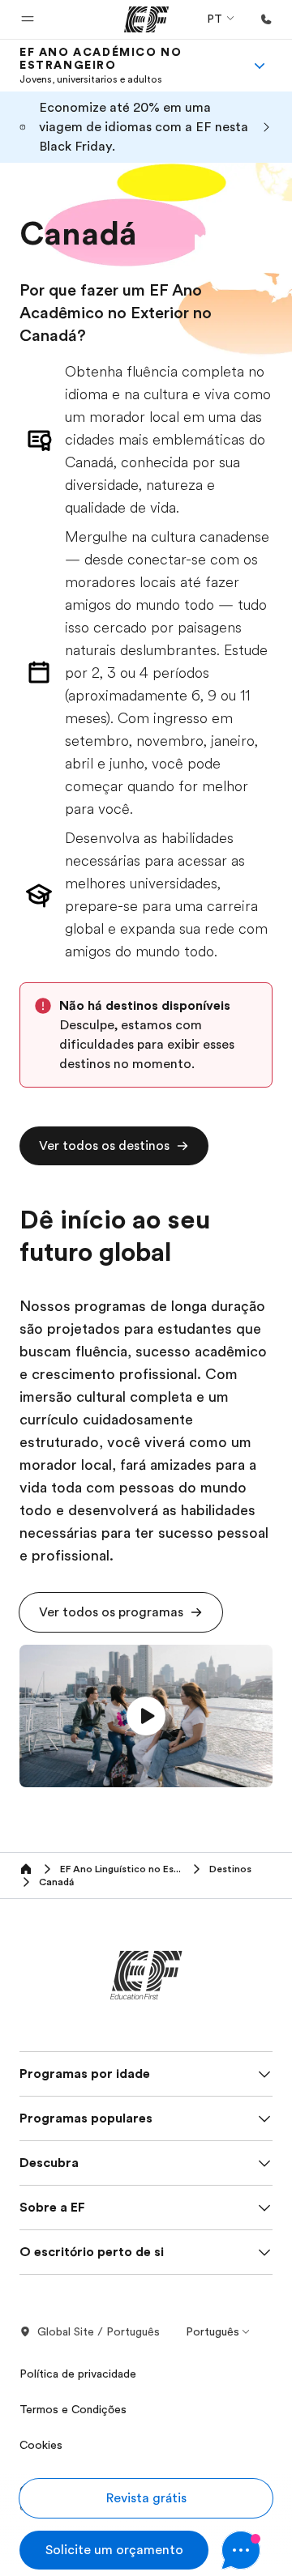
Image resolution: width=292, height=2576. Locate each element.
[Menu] (260, 66)
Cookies (41, 2445)
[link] (127, 66)
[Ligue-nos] (266, 19)
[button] (28, 19)
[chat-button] (247, 2550)
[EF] (146, 19)
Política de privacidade (78, 2374)
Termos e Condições (73, 2409)
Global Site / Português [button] (99, 2331)
